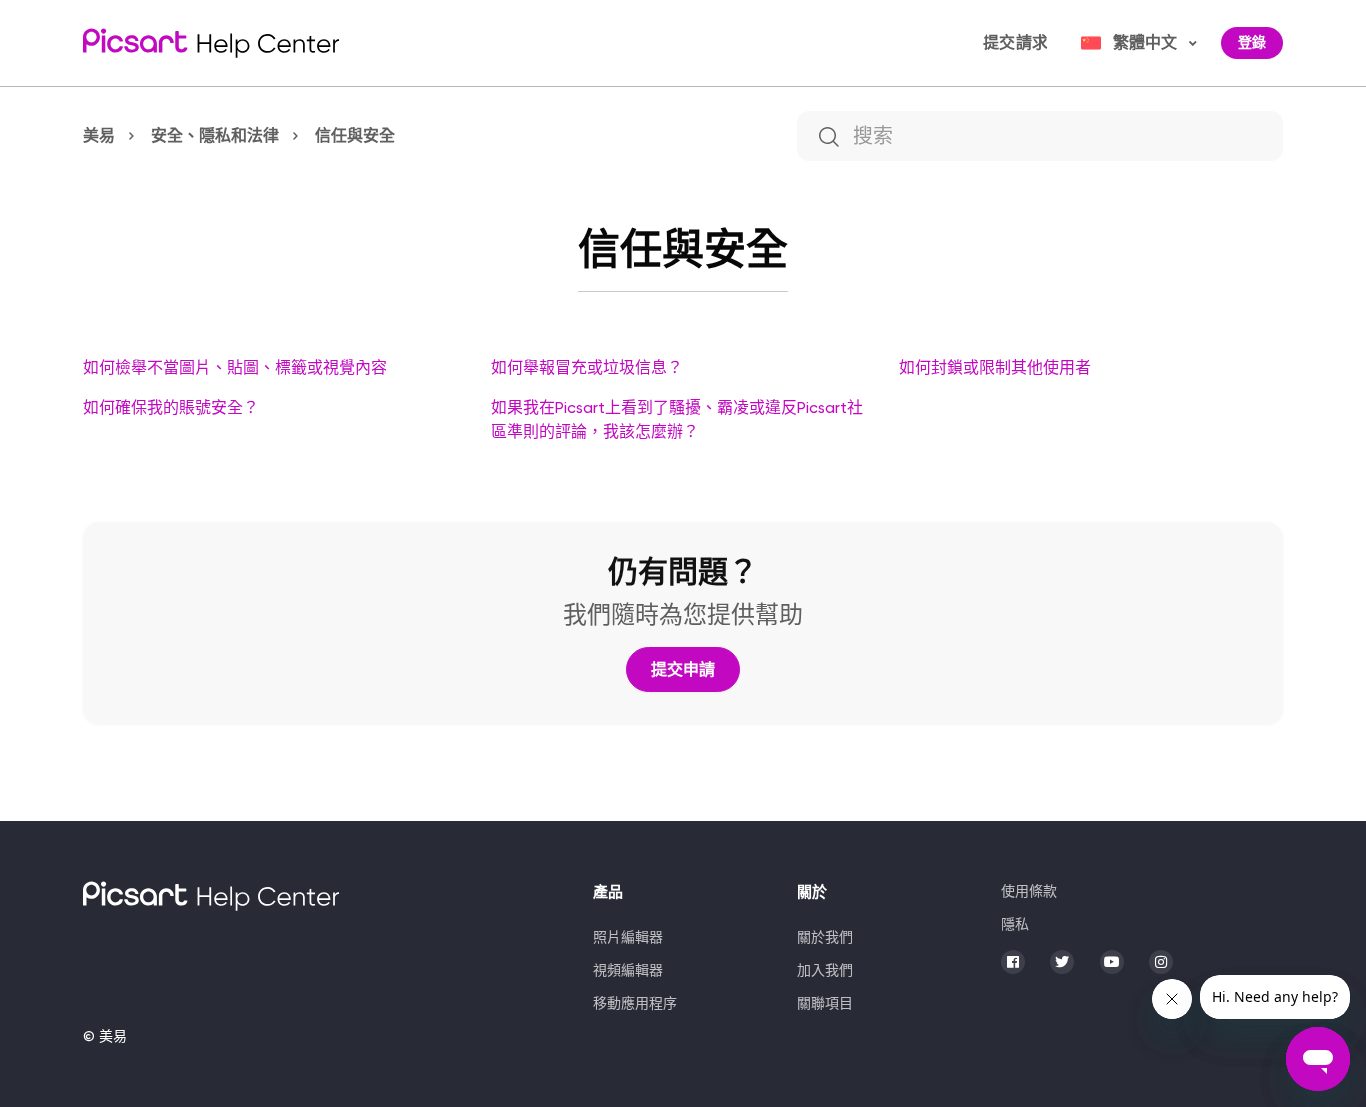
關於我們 (825, 937)
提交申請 (683, 669)
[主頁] (211, 43)
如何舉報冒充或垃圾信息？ (587, 367)
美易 (99, 135)
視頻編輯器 (628, 970)
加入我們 (825, 970)
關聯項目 (825, 1003)
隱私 (1015, 924)
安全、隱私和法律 (215, 135)
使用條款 (1029, 891)
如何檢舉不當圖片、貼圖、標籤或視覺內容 (235, 367)
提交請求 (1015, 42)
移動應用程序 (635, 1003)
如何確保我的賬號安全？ (171, 407)
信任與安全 (355, 135)
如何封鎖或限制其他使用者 (995, 367)
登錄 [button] (1252, 42)
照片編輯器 (628, 937)
